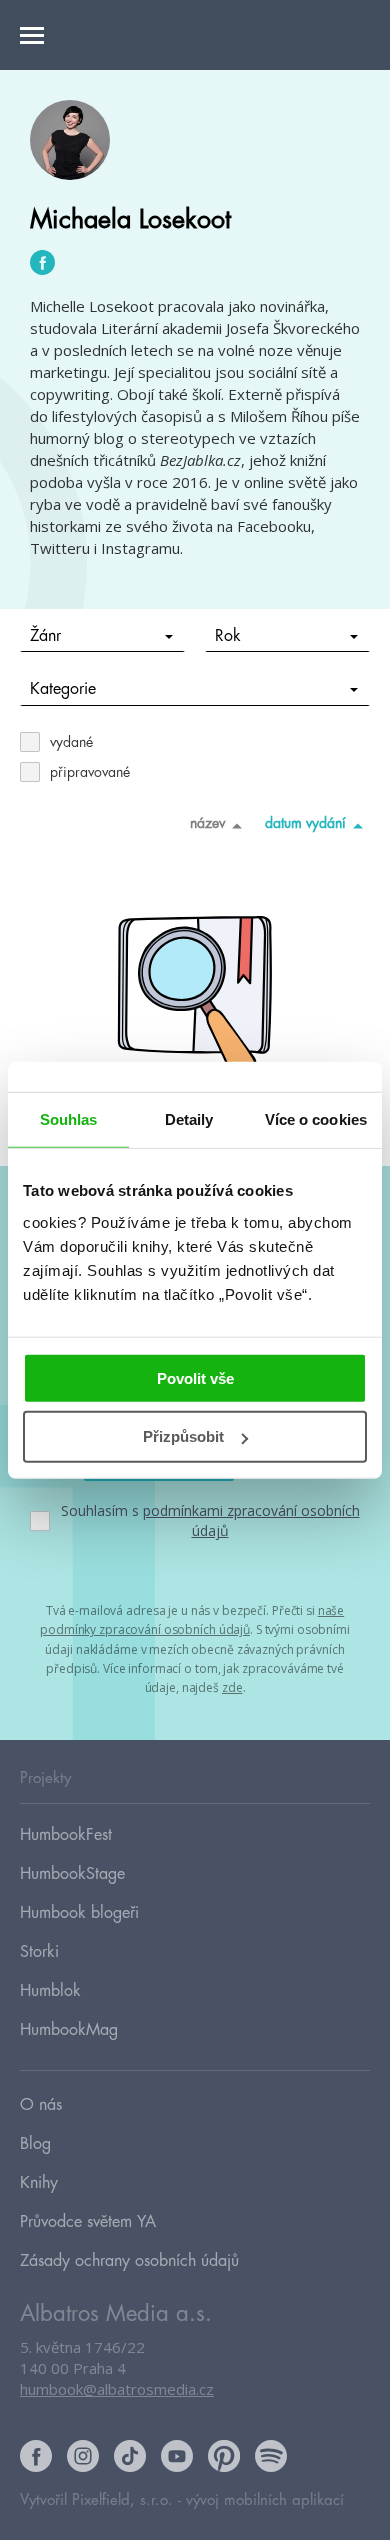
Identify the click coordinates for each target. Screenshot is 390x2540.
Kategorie (63, 689)
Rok (228, 636)
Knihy (39, 2183)
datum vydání (305, 823)
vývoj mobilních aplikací (265, 2500)
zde (232, 1687)
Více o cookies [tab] (316, 1119)
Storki (39, 1952)
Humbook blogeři (79, 1913)
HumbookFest (66, 1835)
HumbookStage (72, 1874)
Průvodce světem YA (88, 2222)
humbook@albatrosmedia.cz (117, 2389)
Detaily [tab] (189, 1119)
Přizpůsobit (183, 1436)
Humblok (50, 1991)
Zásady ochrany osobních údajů (129, 2261)
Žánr (45, 636)
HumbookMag (69, 2030)
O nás (41, 2105)
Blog (35, 2144)
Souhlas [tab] (69, 1119)
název (207, 823)
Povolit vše (195, 1377)
